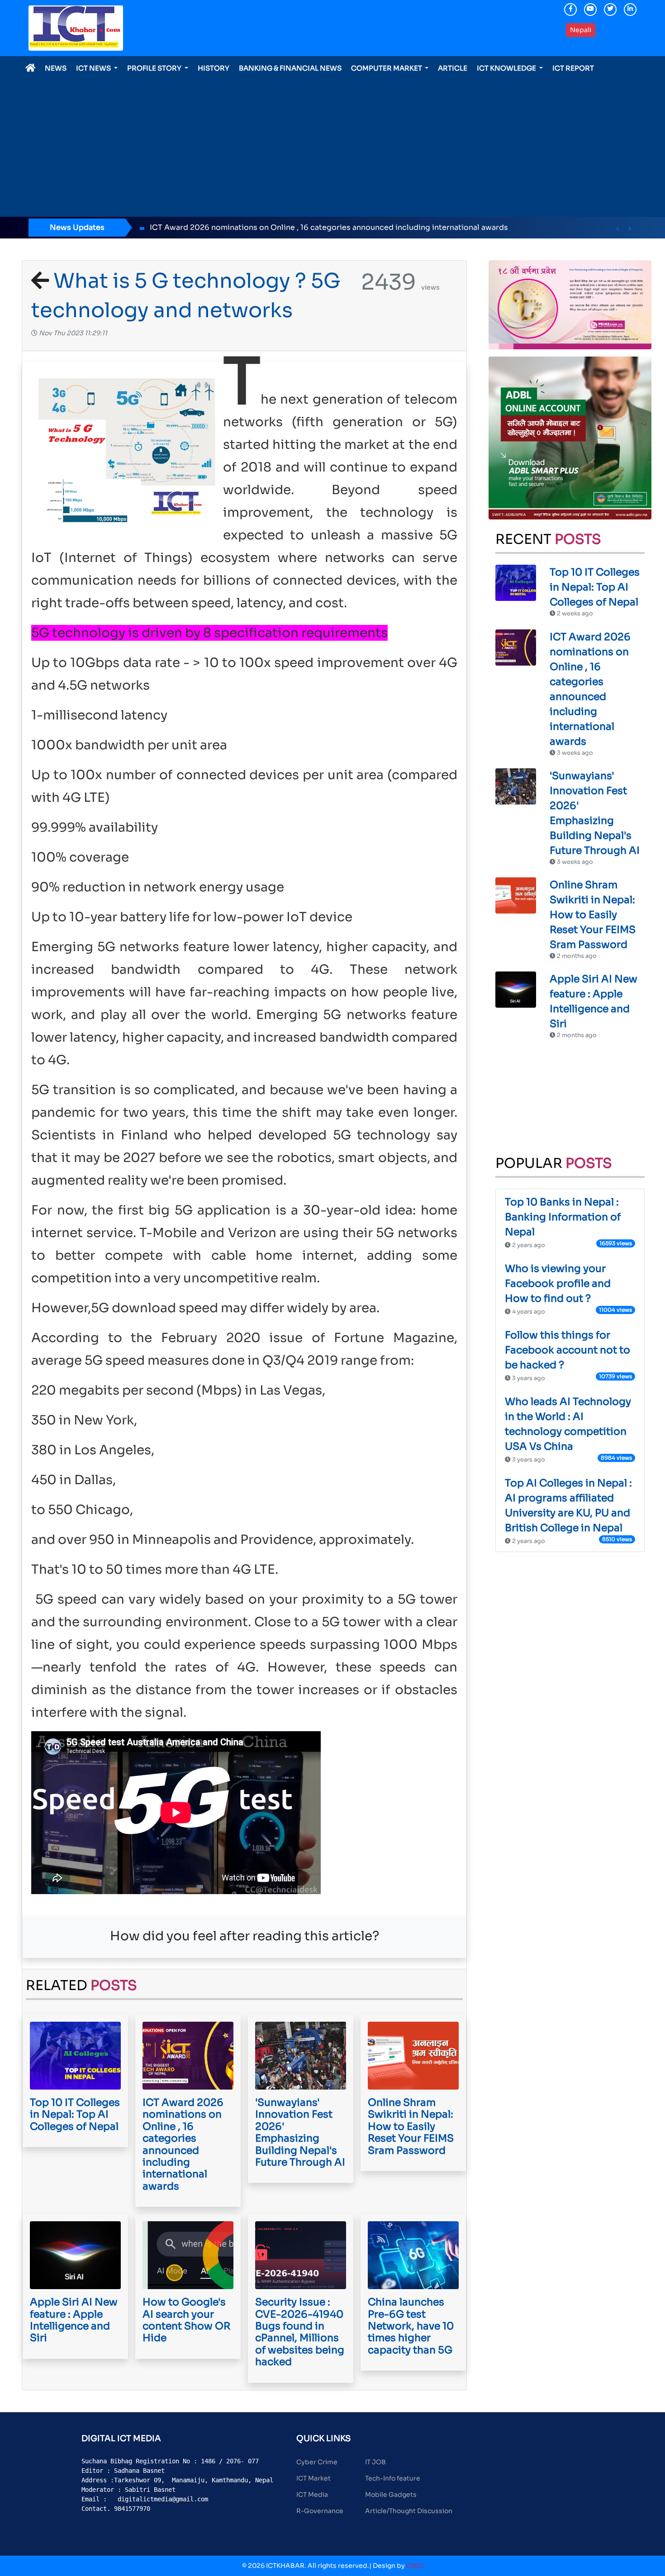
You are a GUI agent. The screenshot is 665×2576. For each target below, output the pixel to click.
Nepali (581, 30)
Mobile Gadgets (391, 2495)
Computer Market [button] (387, 68)
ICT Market (313, 2478)
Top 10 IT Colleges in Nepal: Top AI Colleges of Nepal (595, 587)
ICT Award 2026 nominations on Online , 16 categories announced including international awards (193, 227)
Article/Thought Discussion (409, 2511)
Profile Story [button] (155, 68)
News (56, 68)
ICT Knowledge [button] (507, 68)
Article (453, 68)
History (214, 68)
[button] (617, 229)
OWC (415, 2566)
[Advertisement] (332, 142)
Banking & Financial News (290, 68)
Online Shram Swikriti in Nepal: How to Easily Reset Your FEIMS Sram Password (593, 915)
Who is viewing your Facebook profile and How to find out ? (558, 1283)
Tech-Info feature (393, 2478)
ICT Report (573, 68)
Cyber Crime (317, 2462)
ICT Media (312, 2495)
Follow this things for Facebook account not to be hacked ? (568, 1350)
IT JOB (375, 2462)
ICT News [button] (94, 68)
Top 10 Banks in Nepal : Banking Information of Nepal (563, 1217)
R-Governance (320, 2511)
